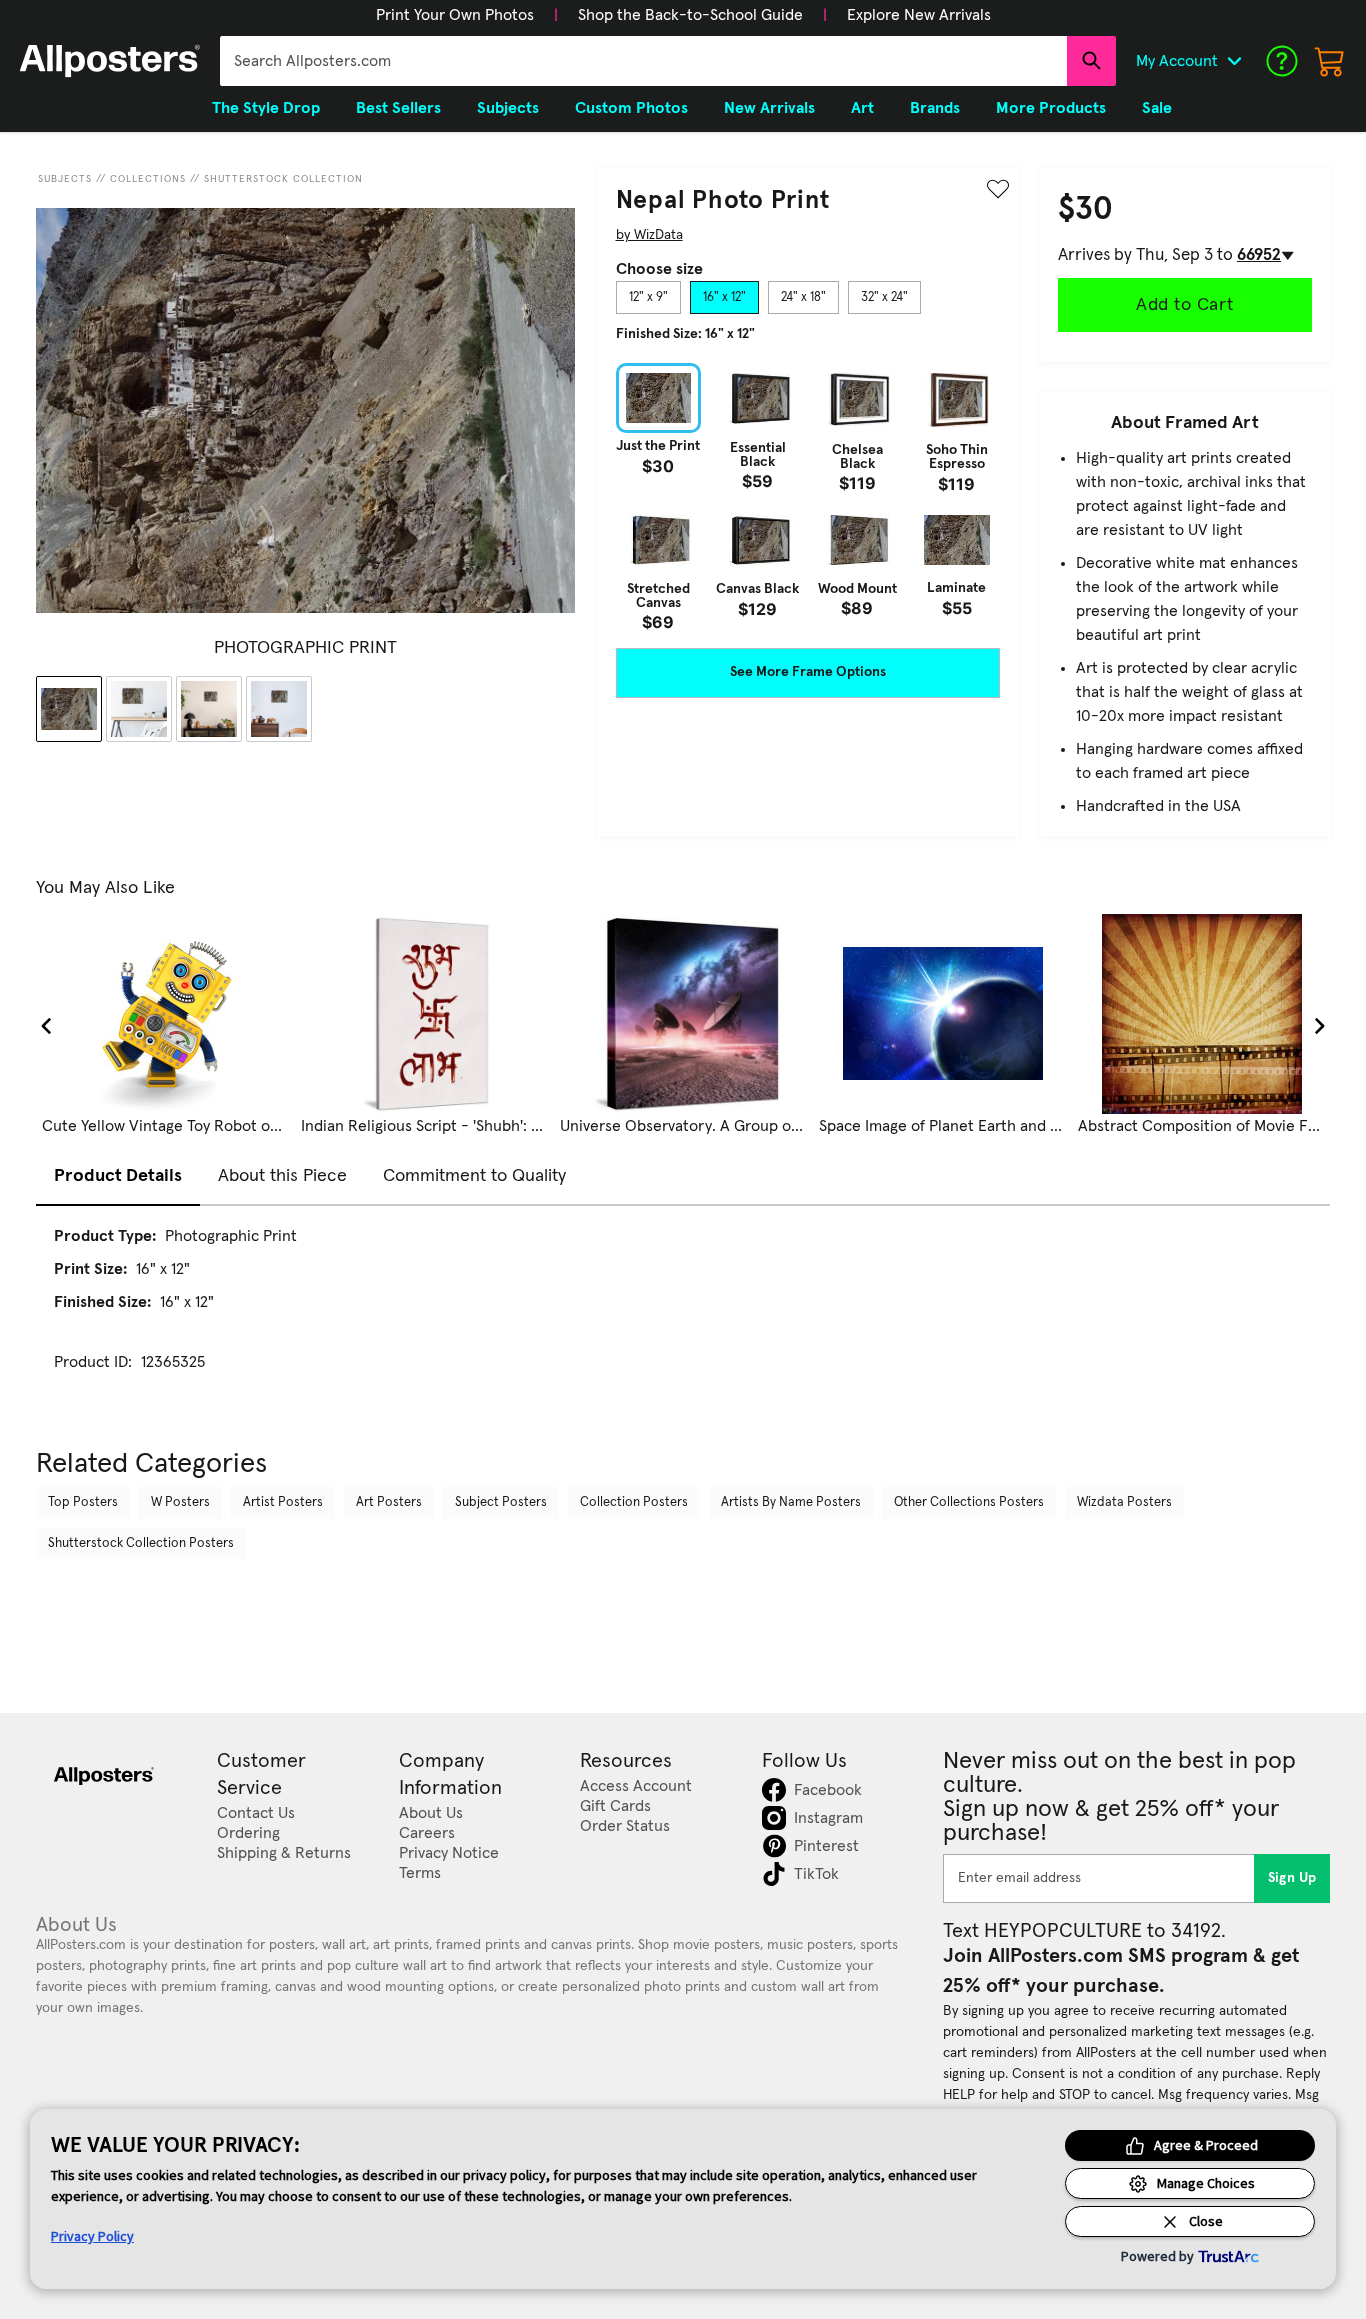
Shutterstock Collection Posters (141, 1543)
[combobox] (643, 61)
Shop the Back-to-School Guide (690, 15)
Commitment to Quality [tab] (474, 1176)
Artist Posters (283, 1502)
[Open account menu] (1234, 61)
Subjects (65, 179)
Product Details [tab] (118, 1176)
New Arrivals (769, 108)
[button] (455, 15)
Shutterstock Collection (283, 179)
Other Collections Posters (969, 1502)
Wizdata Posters (1124, 1502)
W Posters (180, 1502)
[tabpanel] (808, 496)
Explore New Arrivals (919, 15)
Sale (1157, 108)
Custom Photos (631, 108)
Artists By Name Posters (791, 1502)
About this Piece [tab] (282, 1176)
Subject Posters (501, 1502)
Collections (148, 179)
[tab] (648, 298)
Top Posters (83, 1502)
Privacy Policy (92, 2236)
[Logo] (110, 61)
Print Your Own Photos (455, 15)
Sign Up (1292, 1878)
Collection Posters (634, 1502)
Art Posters (389, 1502)
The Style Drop (266, 108)
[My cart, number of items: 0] (1330, 61)
